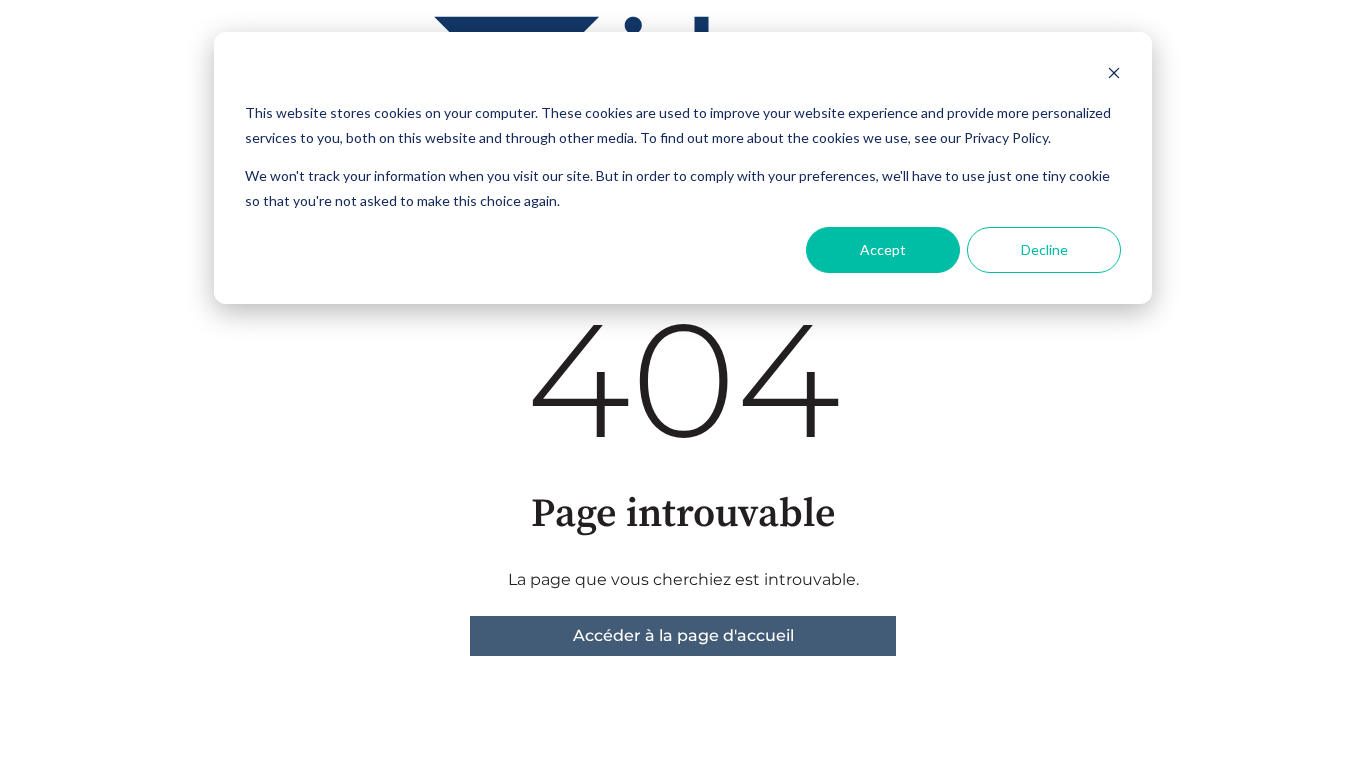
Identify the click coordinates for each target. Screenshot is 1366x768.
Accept (883, 249)
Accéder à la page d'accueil (683, 635)
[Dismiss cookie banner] (1114, 75)
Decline (1044, 249)
